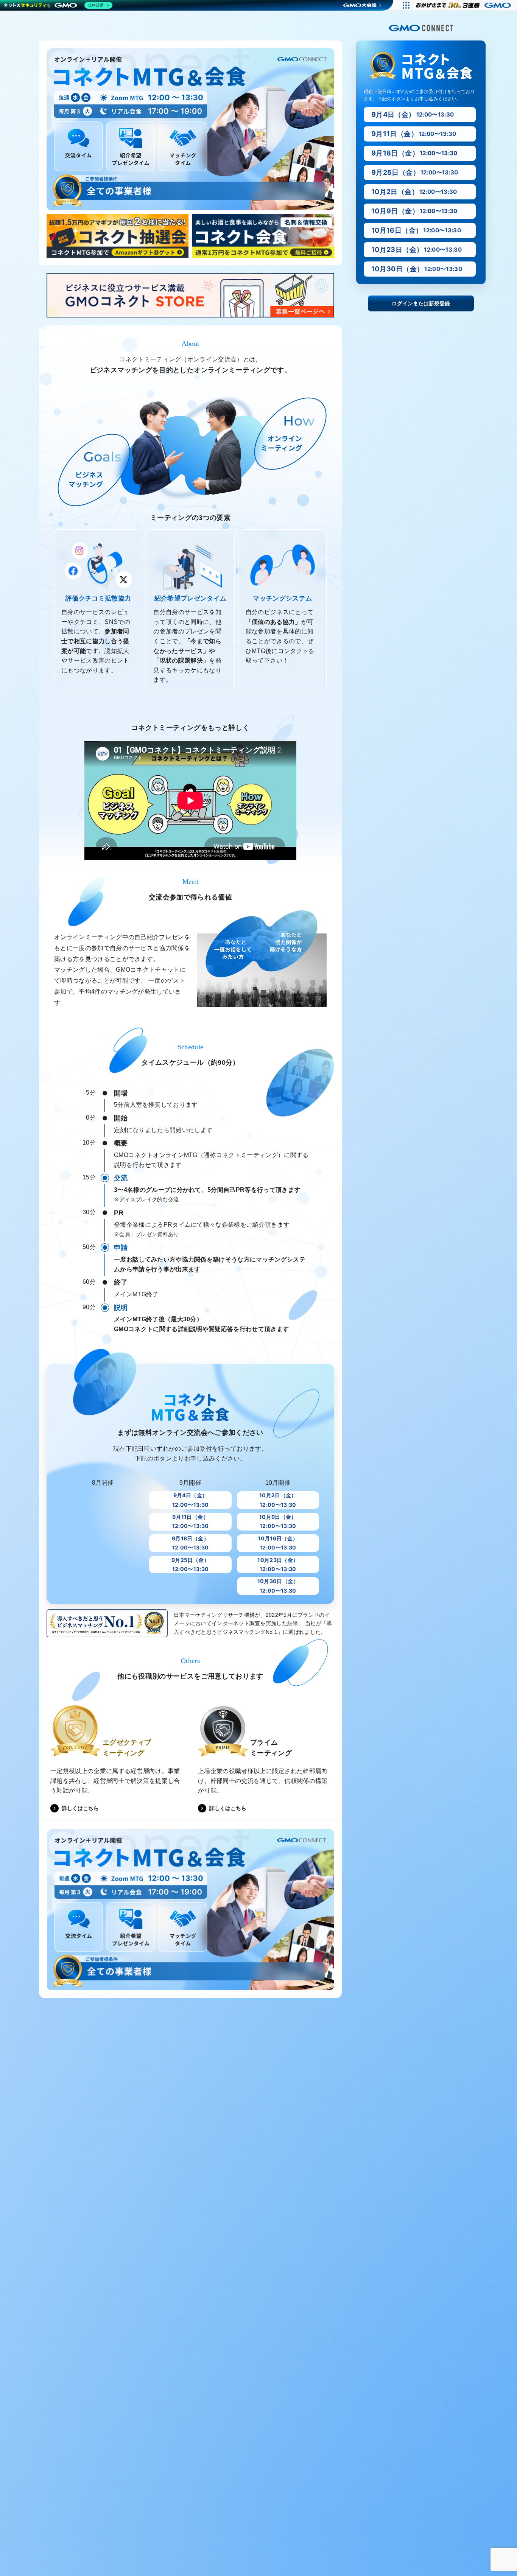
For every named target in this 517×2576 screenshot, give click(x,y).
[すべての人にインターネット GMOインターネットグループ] (464, 5)
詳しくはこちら (80, 1808)
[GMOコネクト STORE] (190, 299)
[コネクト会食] (263, 236)
